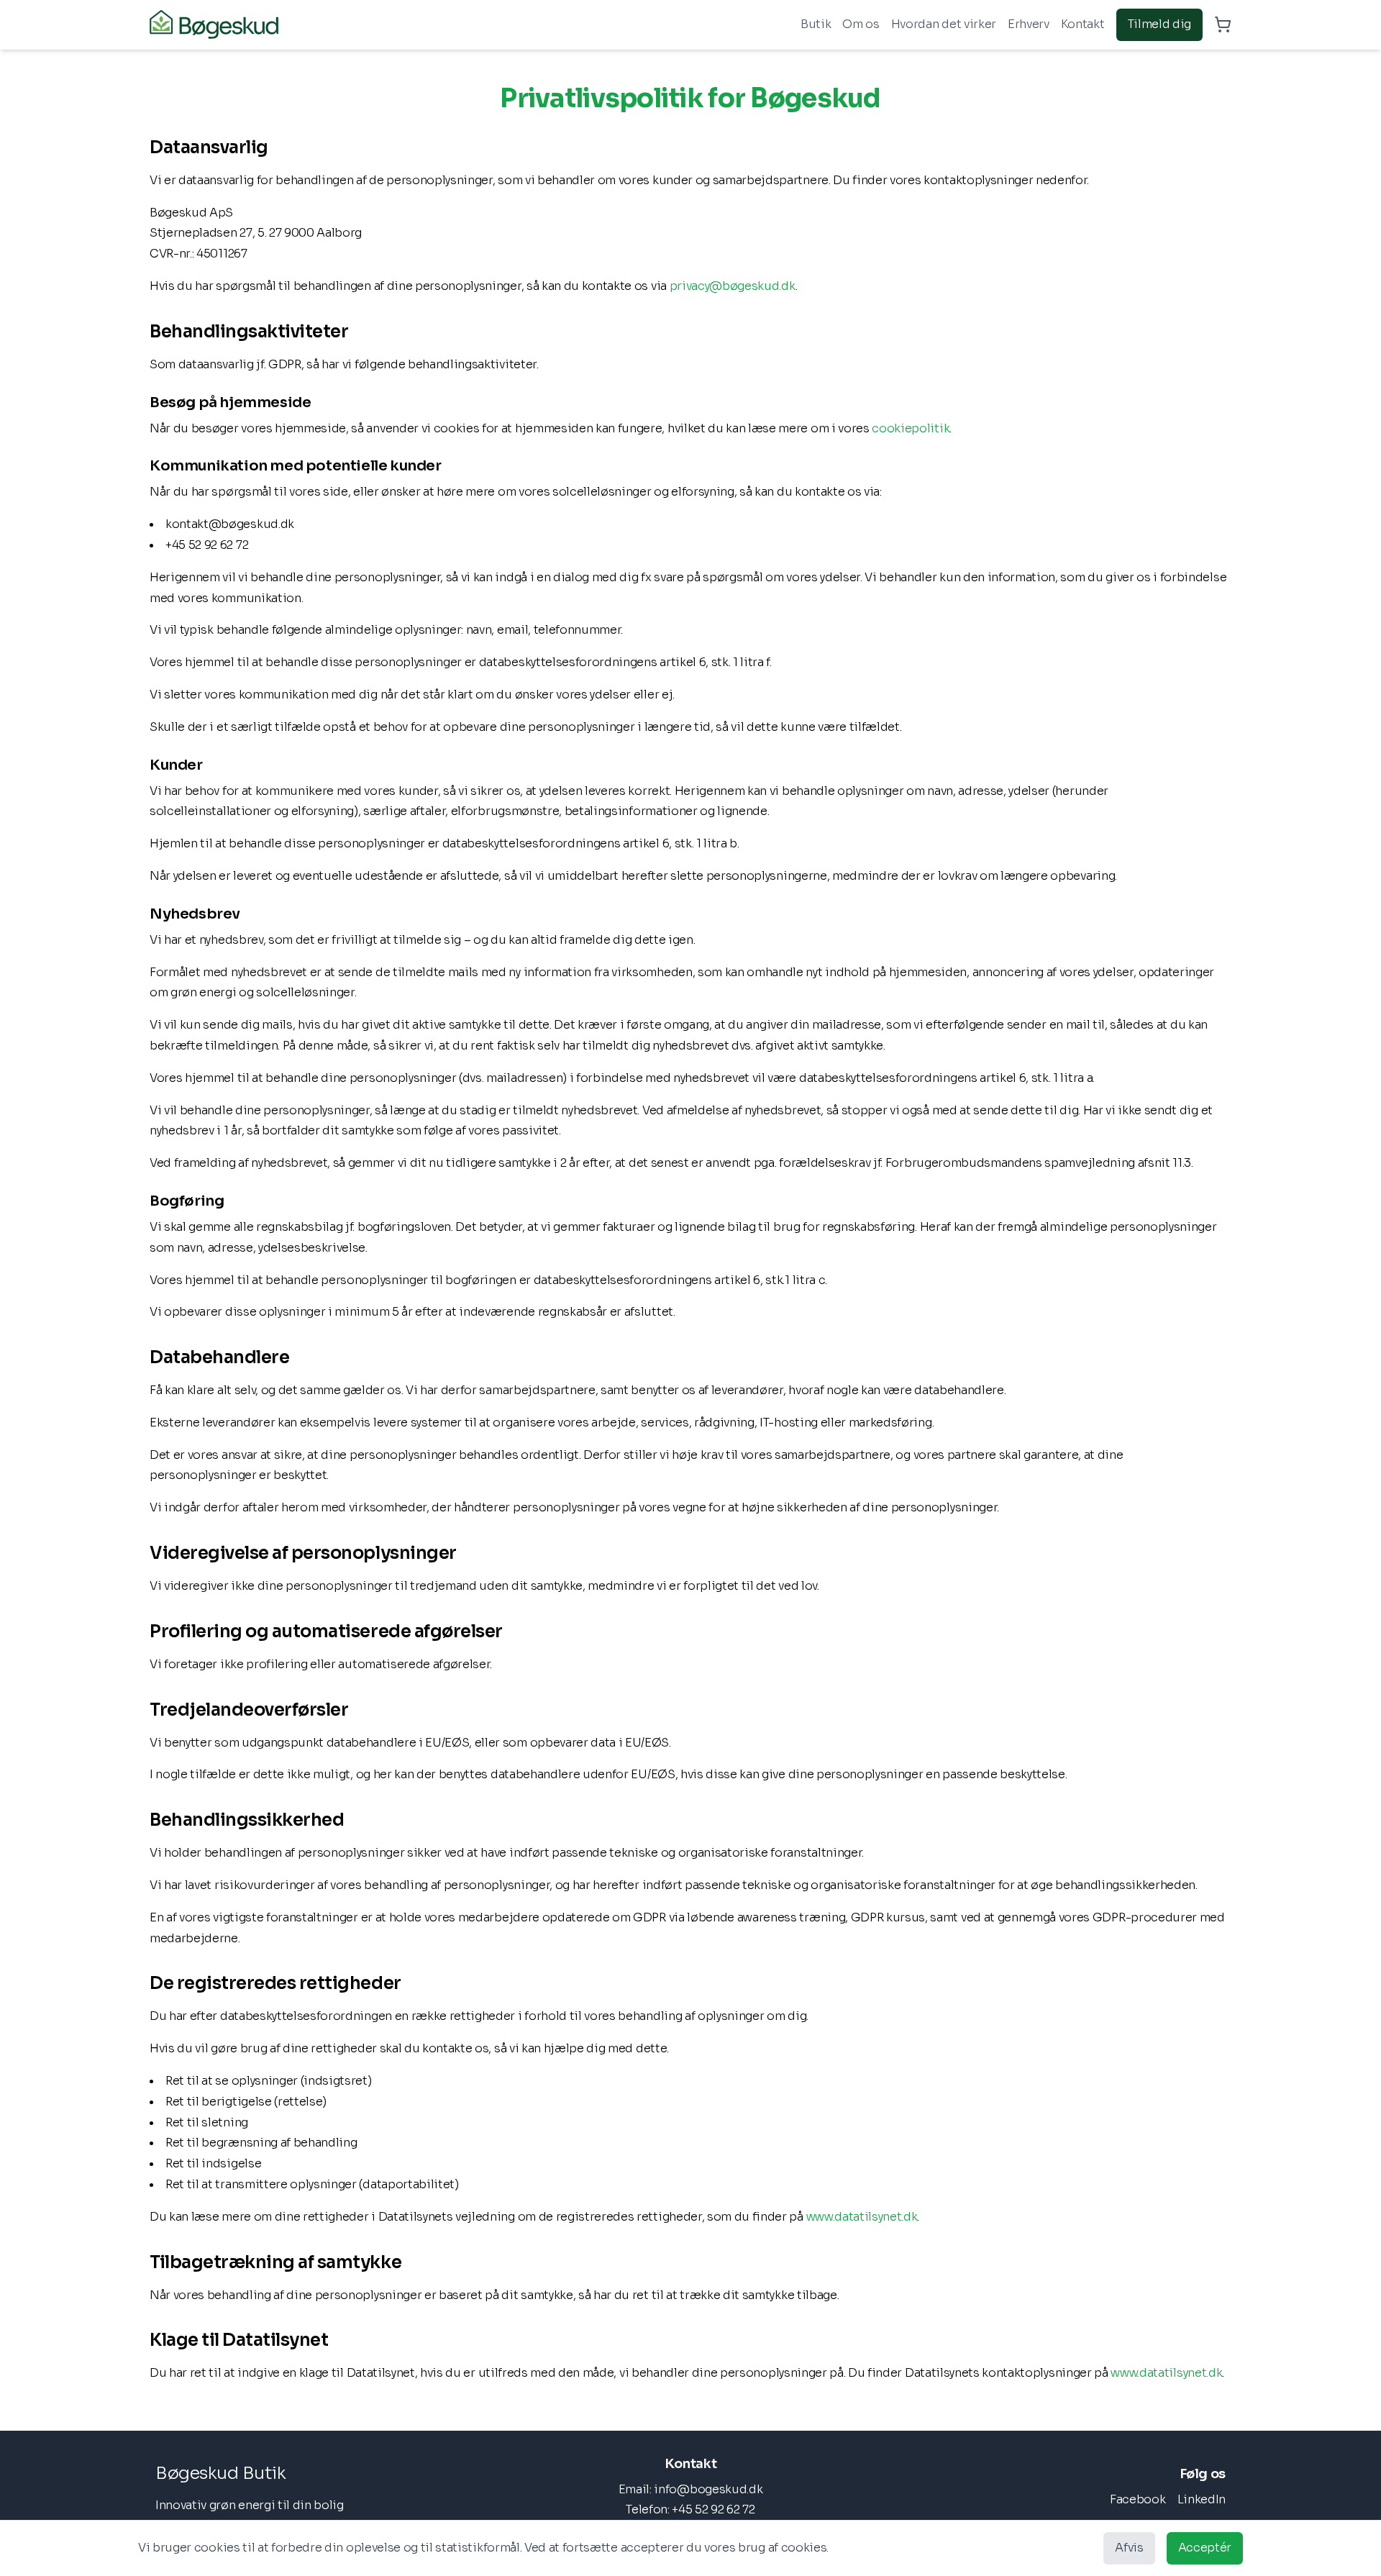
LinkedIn (1202, 2499)
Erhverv (1029, 24)
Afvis (1129, 2548)
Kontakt (1083, 24)
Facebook (1138, 2499)
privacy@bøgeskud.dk (733, 286)
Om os (861, 24)
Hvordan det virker (944, 24)
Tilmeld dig (1159, 24)
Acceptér (1205, 2548)
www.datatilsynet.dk (862, 2217)
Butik (816, 24)
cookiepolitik (911, 428)
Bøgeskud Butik (220, 2473)
